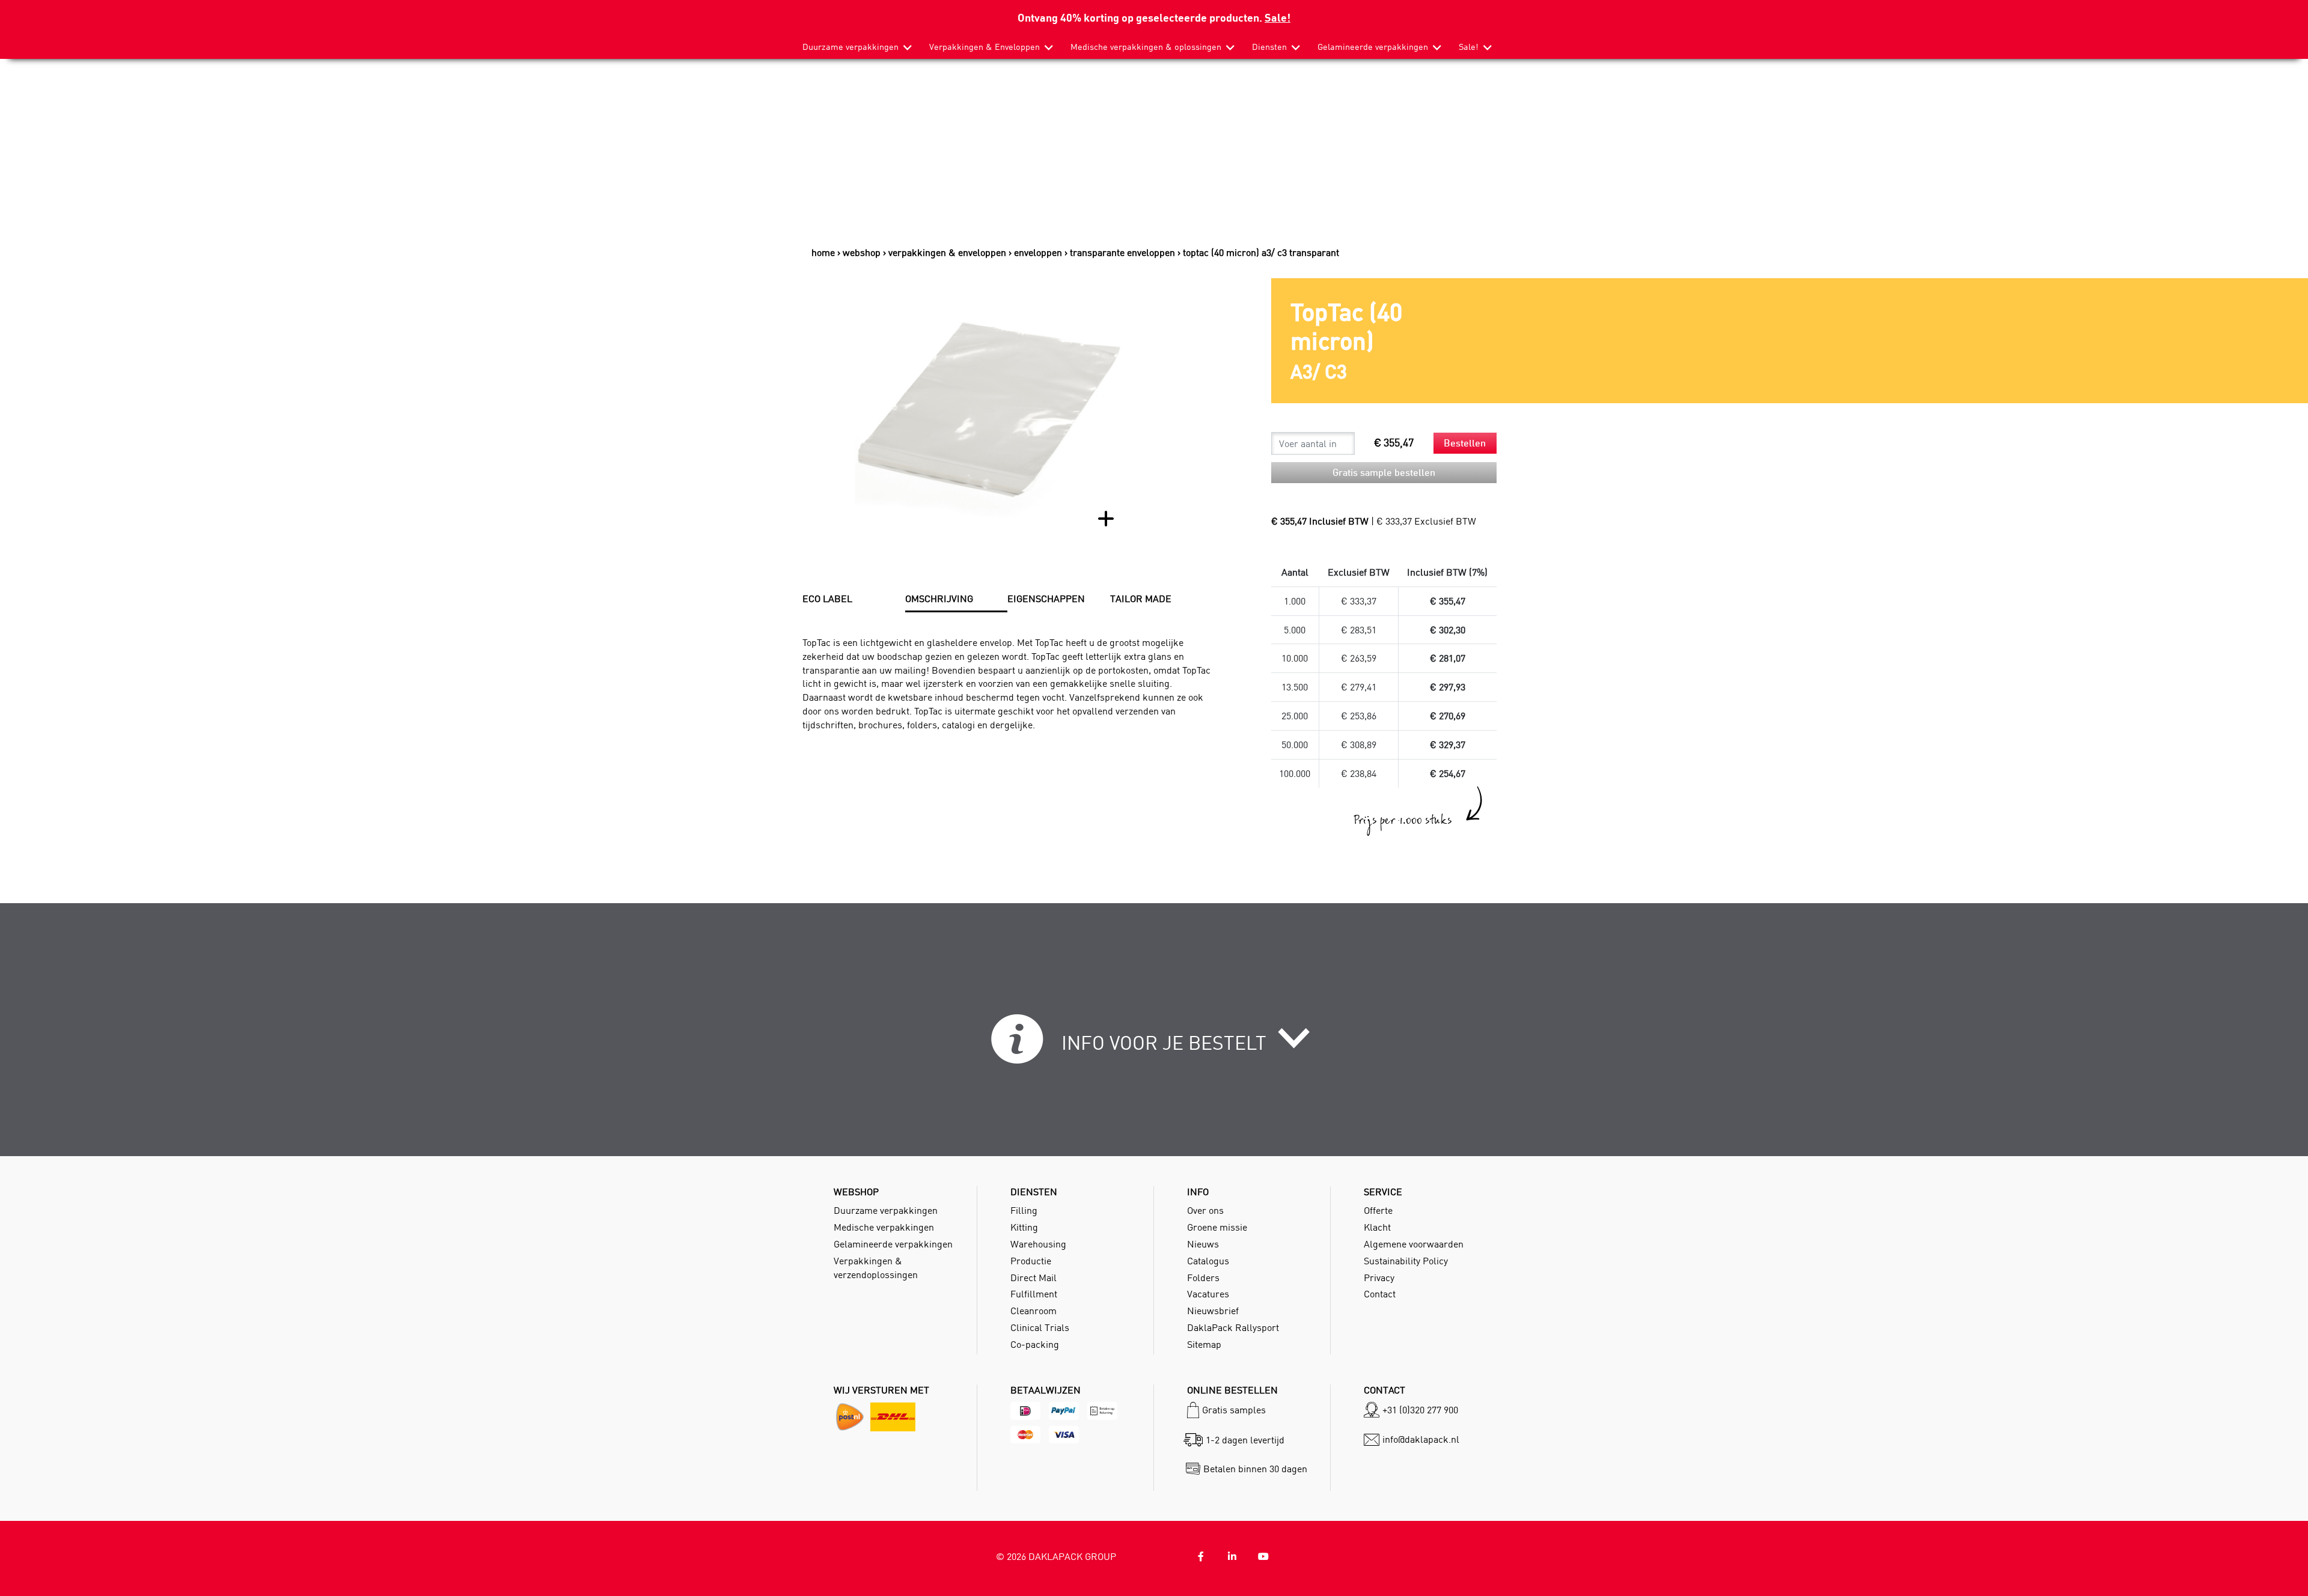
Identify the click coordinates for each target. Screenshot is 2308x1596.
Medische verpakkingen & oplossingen (1146, 47)
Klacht (1377, 1227)
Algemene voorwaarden (1414, 1244)
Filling (1024, 1210)
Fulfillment (1034, 1294)
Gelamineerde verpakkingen (1373, 47)
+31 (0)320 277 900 (1420, 1410)
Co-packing (1035, 1344)
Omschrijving (939, 598)
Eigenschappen (1046, 598)
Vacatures (1208, 1294)
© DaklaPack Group (1056, 1556)
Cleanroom (1033, 1311)
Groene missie (1217, 1227)
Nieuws (1203, 1244)
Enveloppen (1038, 252)
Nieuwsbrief (1213, 1311)
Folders (1203, 1278)
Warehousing (1038, 1244)
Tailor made (1141, 598)
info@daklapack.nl (1421, 1439)
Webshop (862, 252)
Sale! (1278, 17)
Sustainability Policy (1406, 1261)
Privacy (1379, 1278)
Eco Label (827, 598)
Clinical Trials (1040, 1327)
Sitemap (1204, 1344)
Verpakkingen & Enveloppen (985, 47)
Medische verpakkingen (884, 1227)
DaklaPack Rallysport (1233, 1327)
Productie (1031, 1261)
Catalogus (1208, 1261)
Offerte (1378, 1210)
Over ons (1205, 1210)
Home (823, 252)
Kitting (1024, 1227)
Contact (1380, 1294)
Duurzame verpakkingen (850, 47)
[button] (1154, 1046)
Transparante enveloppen (1122, 252)
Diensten (1269, 47)
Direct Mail (1033, 1278)
